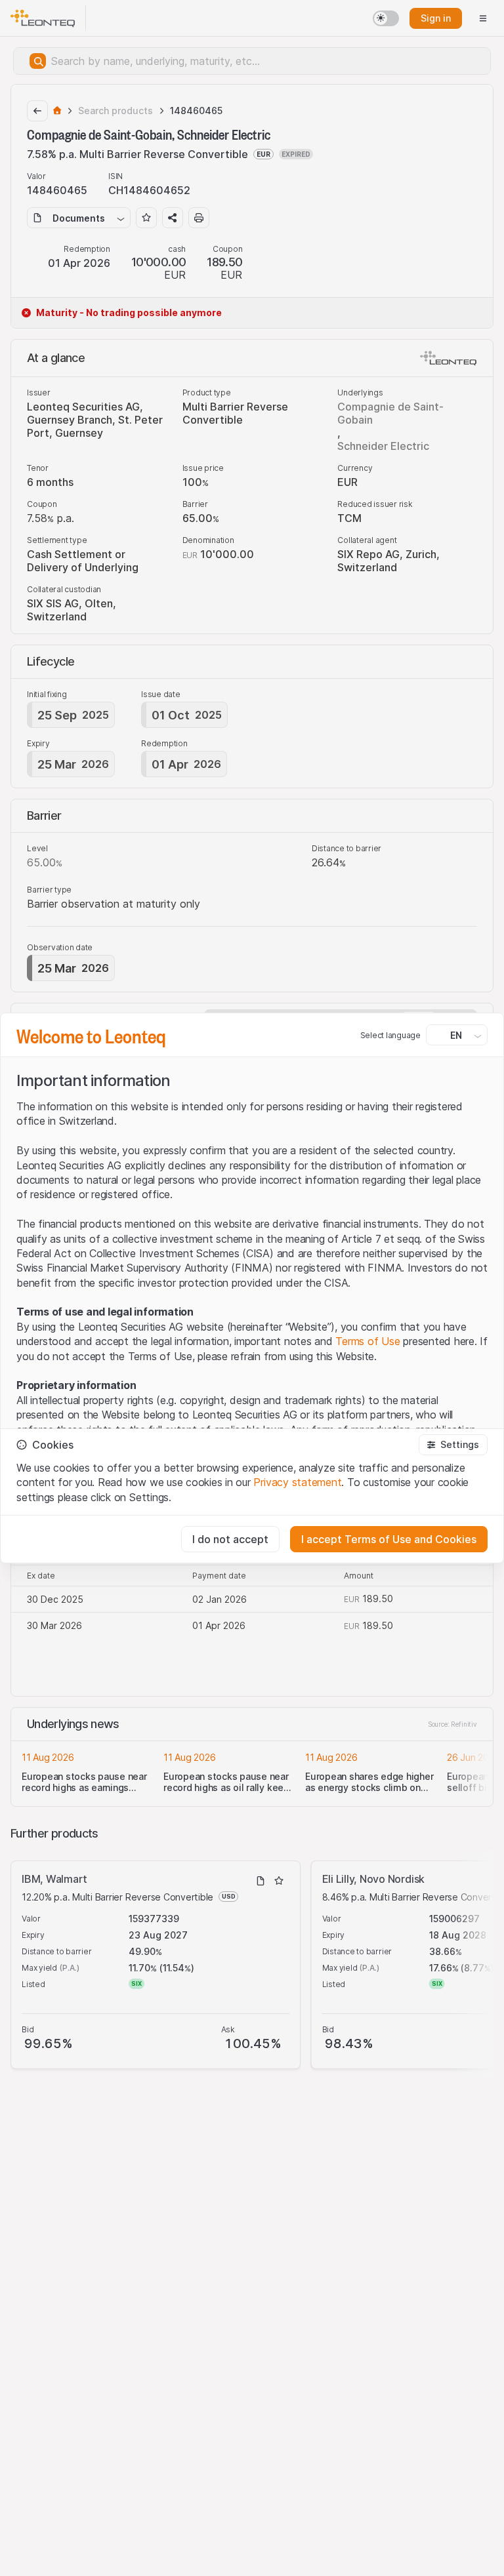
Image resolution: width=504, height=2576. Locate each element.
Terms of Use (367, 1341)
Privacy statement (297, 1482)
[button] (453, 1445)
